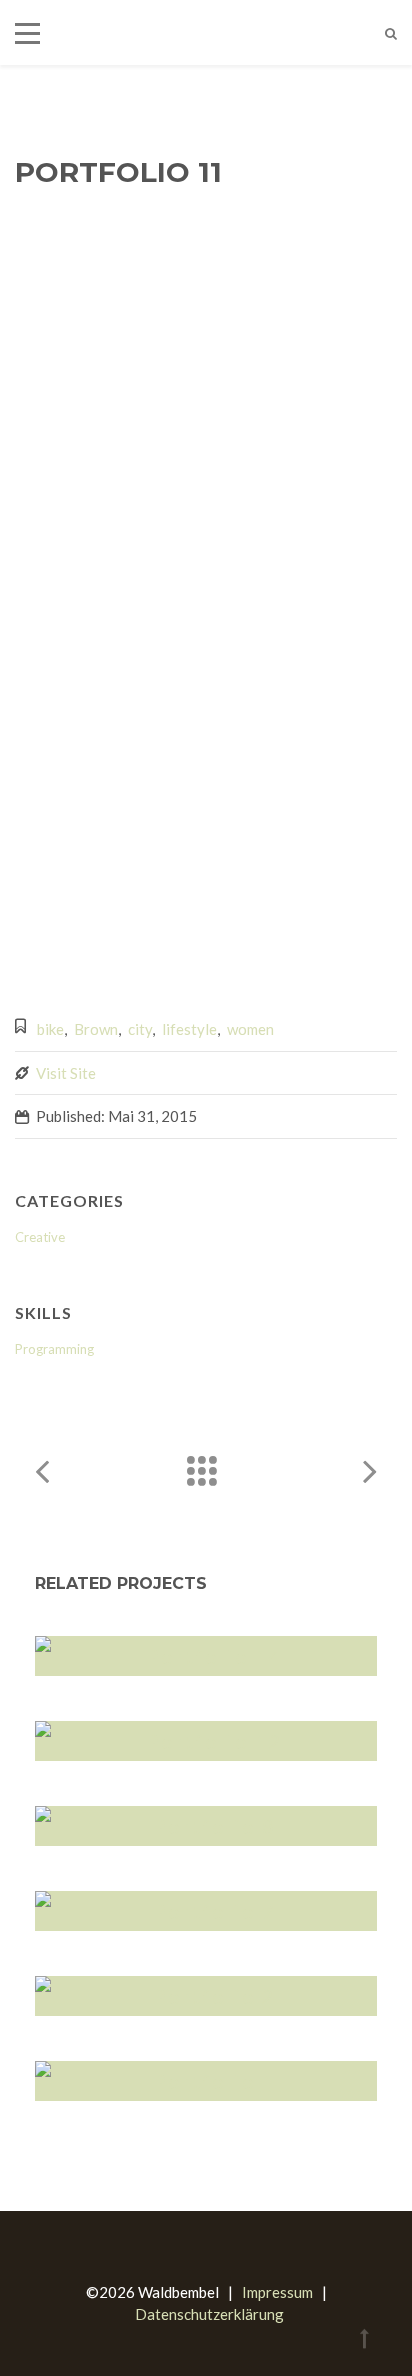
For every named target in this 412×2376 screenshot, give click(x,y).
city (140, 1029)
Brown (96, 1029)
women (250, 1029)
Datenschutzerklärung (209, 2314)
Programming (54, 1349)
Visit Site (66, 1073)
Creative (40, 1237)
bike (50, 1029)
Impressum (277, 2292)
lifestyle (189, 1029)
